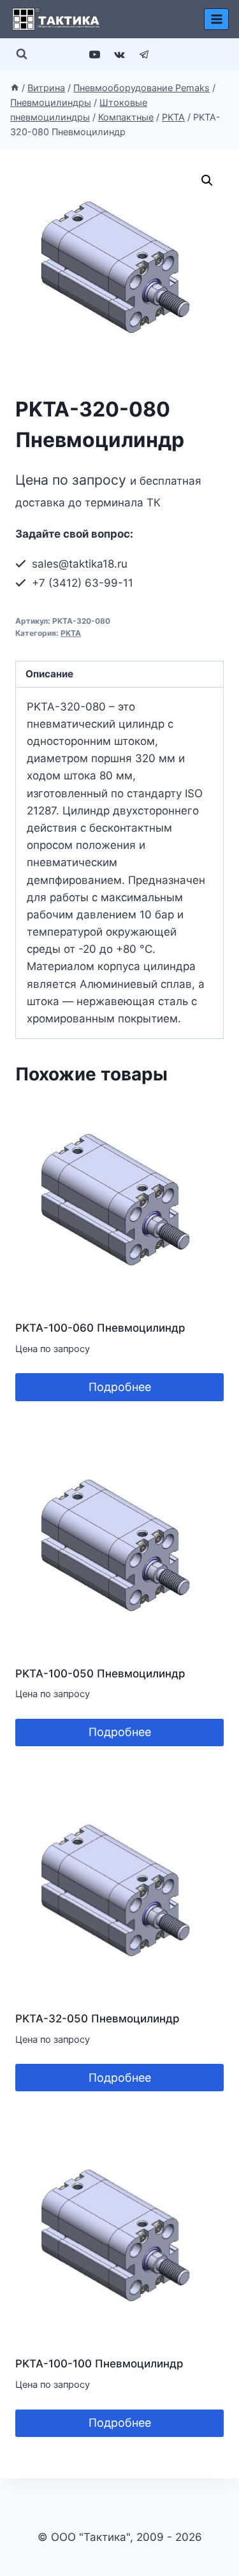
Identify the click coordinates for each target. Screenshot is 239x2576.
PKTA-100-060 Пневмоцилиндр (100, 1328)
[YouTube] (94, 54)
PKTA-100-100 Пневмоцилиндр (99, 2364)
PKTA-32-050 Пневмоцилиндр (98, 2019)
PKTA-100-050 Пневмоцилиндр (100, 1674)
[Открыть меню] (216, 19)
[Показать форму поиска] (22, 54)
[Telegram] (145, 54)
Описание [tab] (49, 674)
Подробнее (120, 1387)
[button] (207, 180)
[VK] (120, 54)
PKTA (71, 633)
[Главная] (15, 88)
